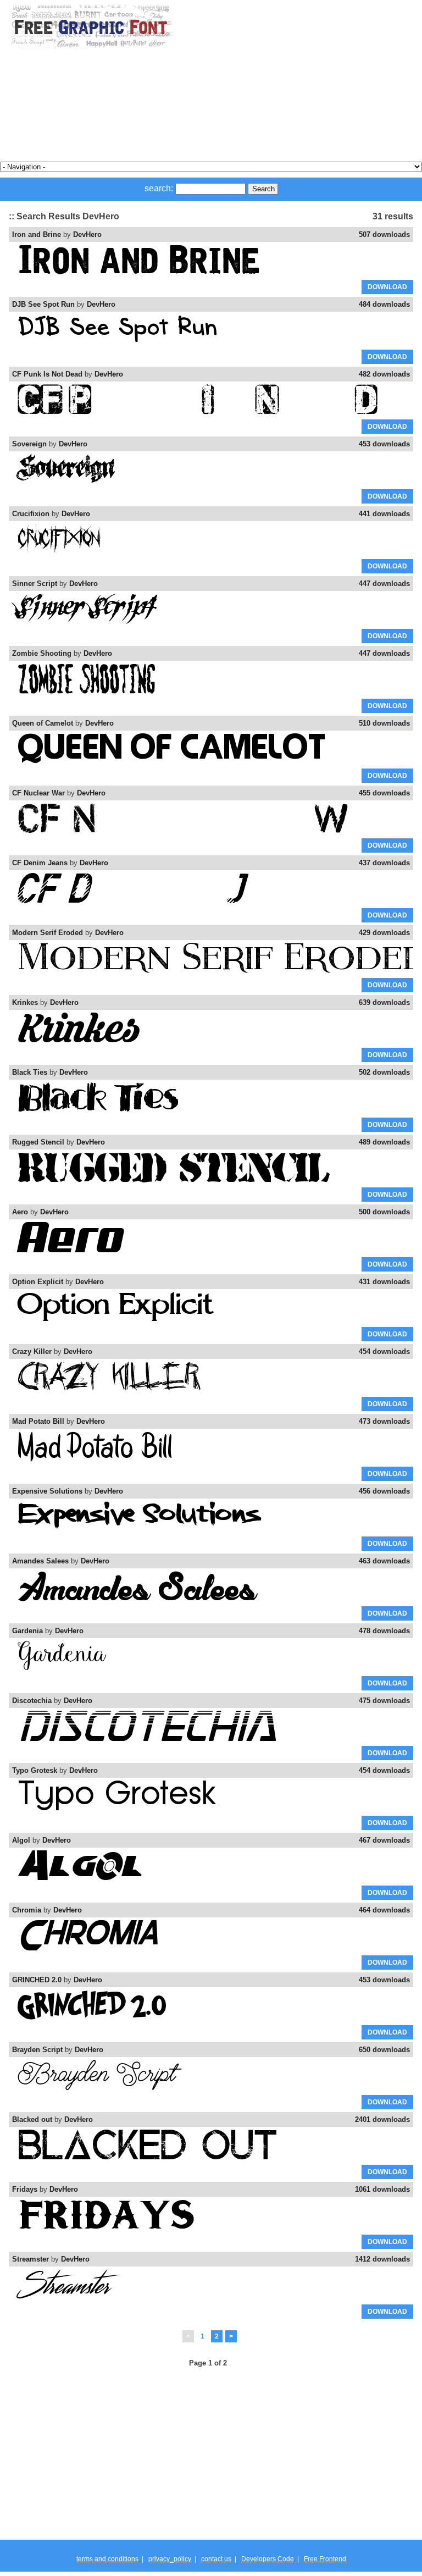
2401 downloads (382, 2119)
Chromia (27, 1910)
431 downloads (384, 1282)
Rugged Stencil (38, 1142)
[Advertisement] (293, 81)
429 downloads (384, 933)
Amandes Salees (40, 1561)
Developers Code (268, 2559)
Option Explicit (38, 1282)
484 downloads (384, 304)
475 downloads (384, 1701)
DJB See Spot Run (43, 304)
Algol (21, 1840)
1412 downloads (382, 2259)
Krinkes (25, 1002)
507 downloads (384, 234)
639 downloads (384, 1002)
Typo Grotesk (35, 1770)
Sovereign (29, 444)
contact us (216, 2559)
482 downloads (384, 374)
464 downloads (384, 1910)
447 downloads (384, 584)
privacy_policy (170, 2559)
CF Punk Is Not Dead (47, 374)
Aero (20, 1212)
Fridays (25, 2189)
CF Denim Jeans (40, 863)
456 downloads (384, 1491)
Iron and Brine (37, 234)
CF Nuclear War (38, 793)
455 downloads (384, 793)
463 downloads (384, 1561)
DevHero (87, 234)
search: (159, 188)
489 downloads (384, 1142)
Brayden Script (37, 2050)
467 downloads (384, 1840)
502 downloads (384, 1072)
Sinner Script (35, 584)
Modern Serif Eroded (48, 933)
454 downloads (384, 1351)
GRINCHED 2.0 (37, 1980)
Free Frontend (325, 2559)
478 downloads (384, 1631)
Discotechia (32, 1701)
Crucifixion (31, 514)
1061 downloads (382, 2189)
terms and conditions (107, 2559)
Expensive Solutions (47, 1491)
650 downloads (384, 2050)
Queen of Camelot (43, 723)
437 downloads (384, 863)
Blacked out (32, 2119)
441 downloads (384, 514)
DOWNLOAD (387, 287)
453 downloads (384, 444)
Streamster (30, 2259)
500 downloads (384, 1212)
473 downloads (384, 1421)
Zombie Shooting (42, 653)
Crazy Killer (32, 1351)
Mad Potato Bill (38, 1421)
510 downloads (384, 723)
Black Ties (30, 1072)
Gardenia (27, 1631)
